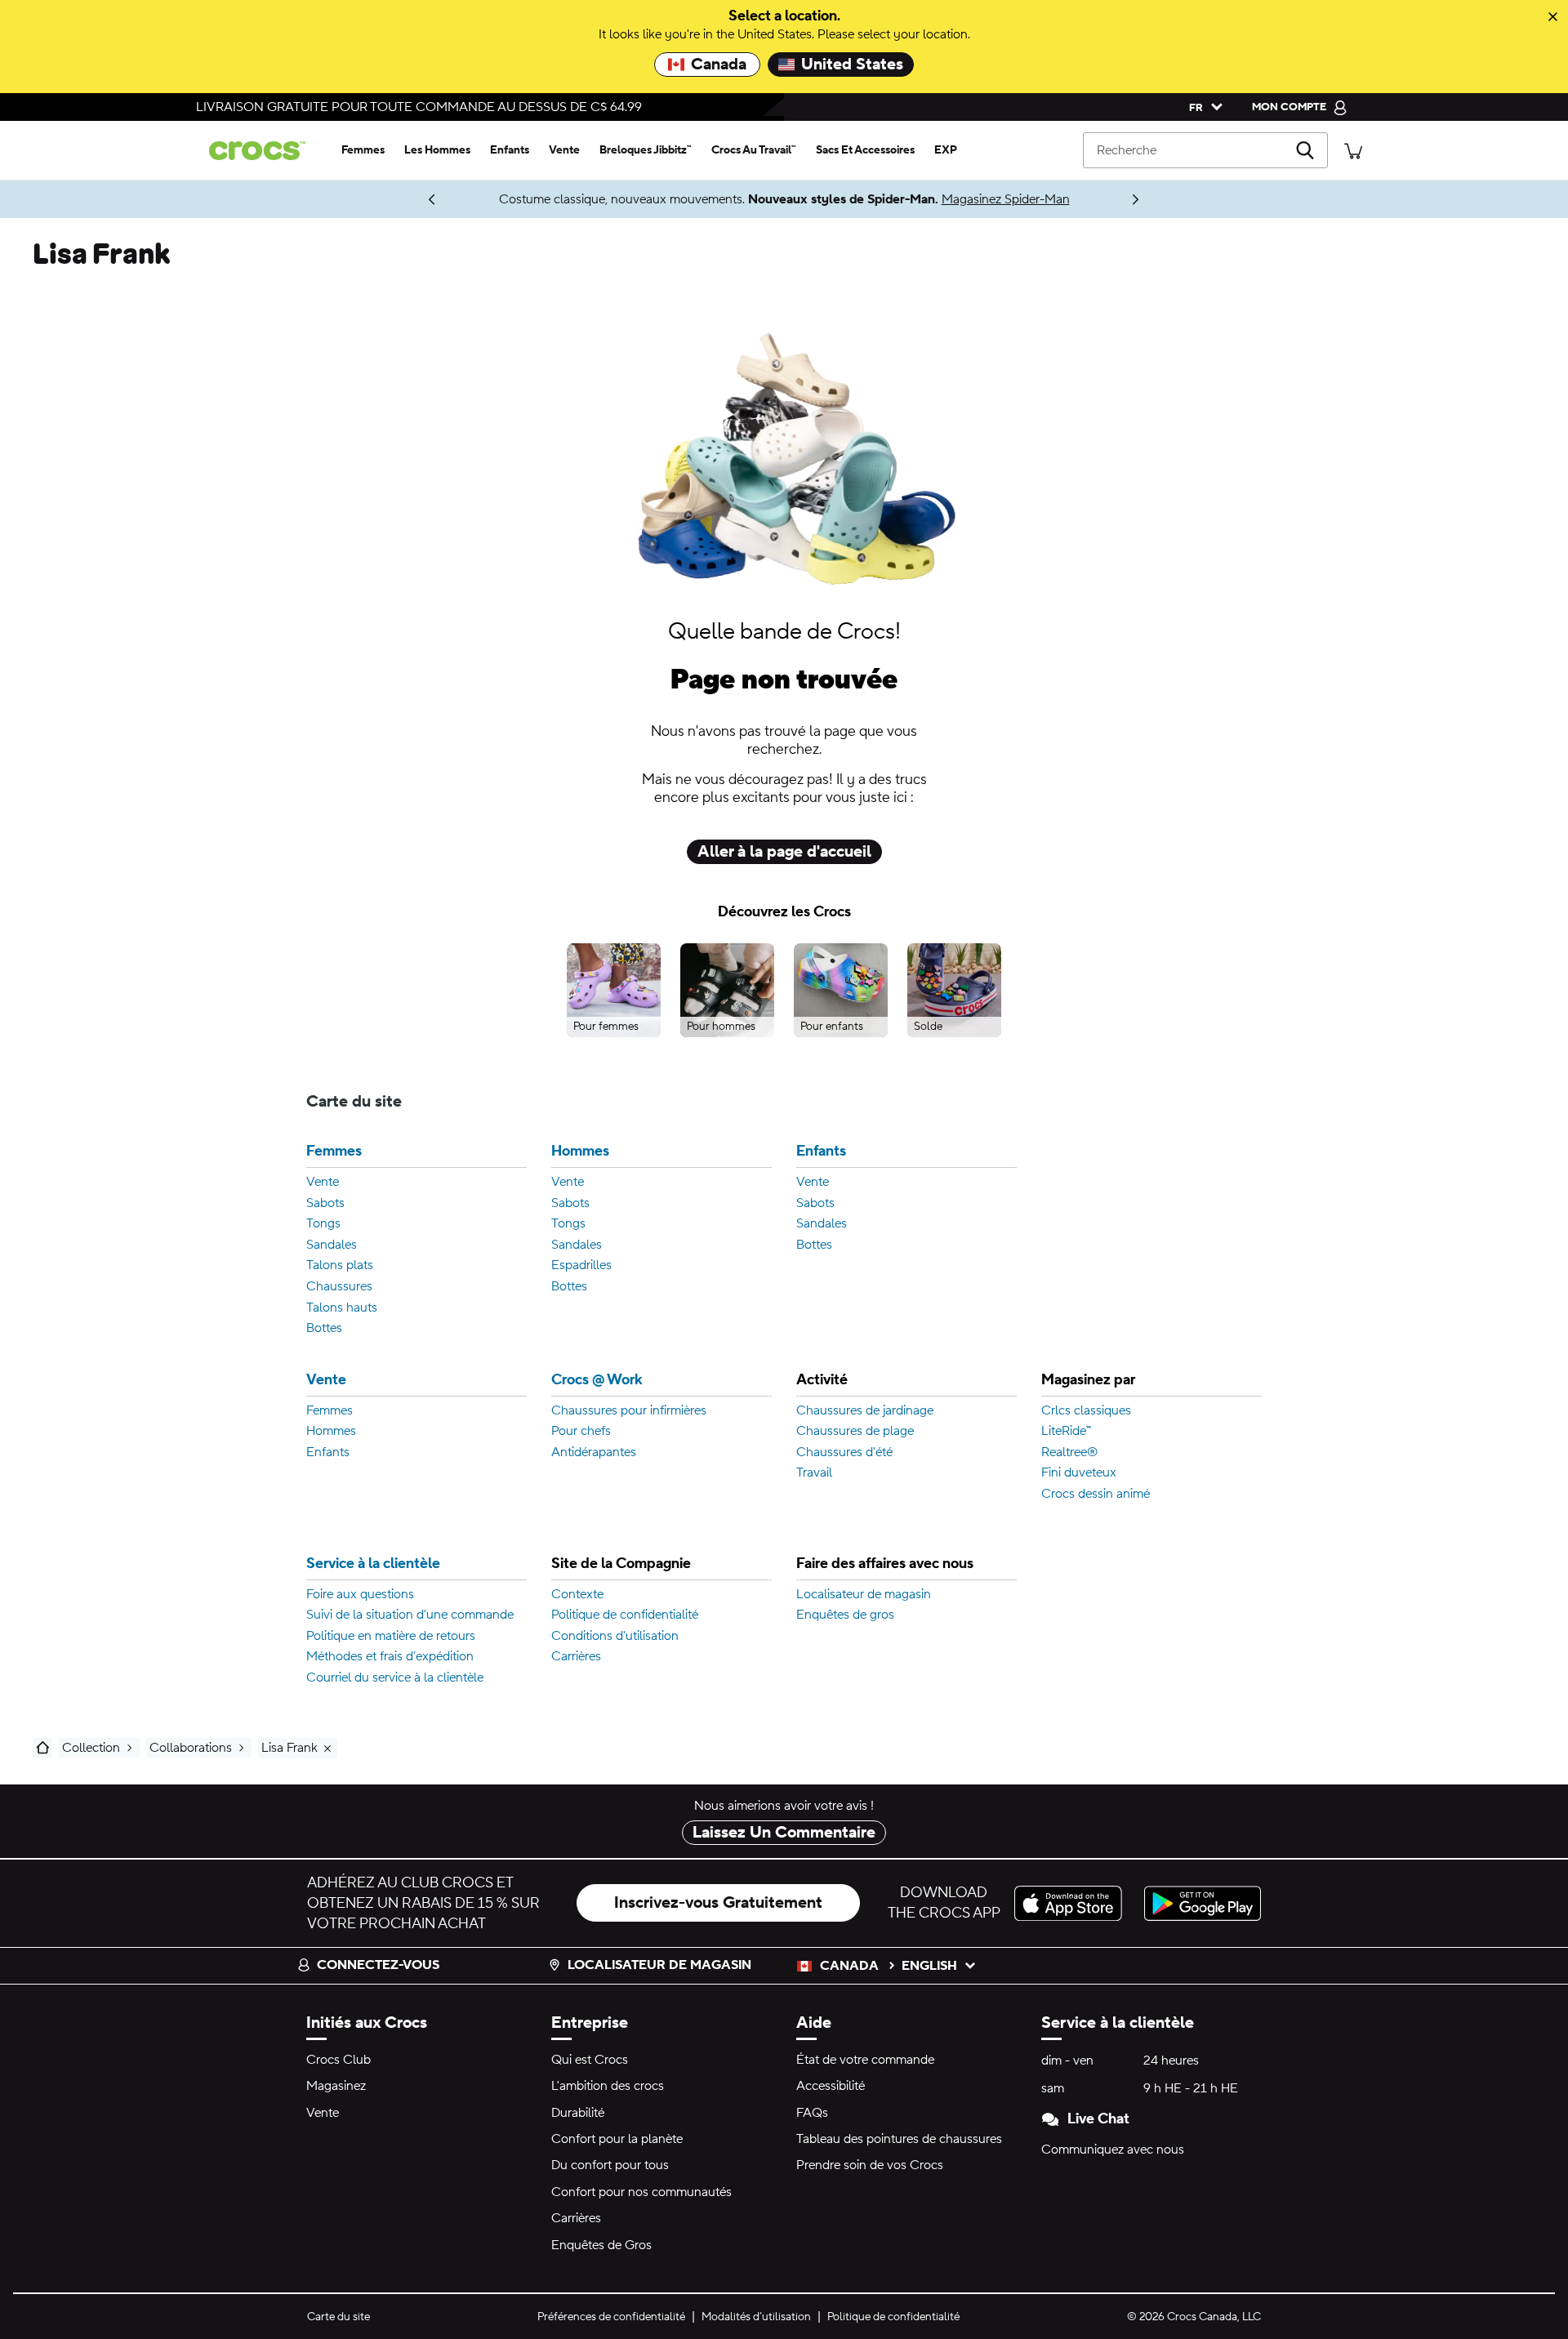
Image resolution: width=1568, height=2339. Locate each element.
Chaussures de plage (855, 1432)
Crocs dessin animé (1096, 1495)
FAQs (812, 2113)
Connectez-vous (378, 1965)
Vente (323, 1183)
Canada (719, 65)
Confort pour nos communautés (641, 2192)
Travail (814, 1473)
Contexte (577, 1595)
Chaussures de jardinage (865, 1411)
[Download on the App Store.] (1073, 1903)
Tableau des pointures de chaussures (899, 2139)
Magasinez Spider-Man (1006, 199)
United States (852, 65)
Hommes (580, 1152)
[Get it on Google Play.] (1203, 1903)
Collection (91, 1748)
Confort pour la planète (617, 2139)
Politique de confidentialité (625, 1615)
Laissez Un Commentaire (784, 1833)
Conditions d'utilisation (615, 1637)
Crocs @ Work (597, 1380)
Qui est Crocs (590, 2060)
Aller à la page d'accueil (784, 852)
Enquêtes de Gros (601, 2245)
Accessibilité (831, 2086)
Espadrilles (581, 1266)
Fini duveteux (1079, 1473)
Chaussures (339, 1287)
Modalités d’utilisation (756, 2317)
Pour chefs (581, 1432)
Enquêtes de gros (845, 1615)
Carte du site (339, 2317)
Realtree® (1069, 1453)
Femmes (334, 1152)
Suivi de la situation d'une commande (410, 1615)
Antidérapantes (594, 1453)
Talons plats (340, 1266)
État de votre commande (865, 2060)
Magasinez (336, 2086)
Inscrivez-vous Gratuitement (718, 1903)
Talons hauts (342, 1308)
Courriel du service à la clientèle (395, 1678)
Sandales (332, 1245)
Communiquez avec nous (1113, 2150)
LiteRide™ (1066, 1432)
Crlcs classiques (1086, 1411)
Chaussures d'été (844, 1453)
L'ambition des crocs (608, 2086)
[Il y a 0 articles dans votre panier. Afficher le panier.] (1353, 150)
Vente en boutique (355, 199)
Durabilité (578, 2113)
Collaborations (191, 1748)
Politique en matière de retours (391, 1637)
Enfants (821, 1152)
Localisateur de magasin (864, 1595)
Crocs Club (339, 2060)
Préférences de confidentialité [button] (611, 2317)
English (929, 1966)
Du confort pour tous (610, 2165)
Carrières (576, 1657)
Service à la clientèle (373, 1564)
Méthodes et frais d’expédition (390, 1657)
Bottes (324, 1329)
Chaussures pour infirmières (629, 1411)
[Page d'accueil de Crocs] (264, 151)
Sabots (325, 1204)
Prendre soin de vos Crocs (870, 2165)
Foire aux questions (360, 1595)
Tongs (323, 1224)
